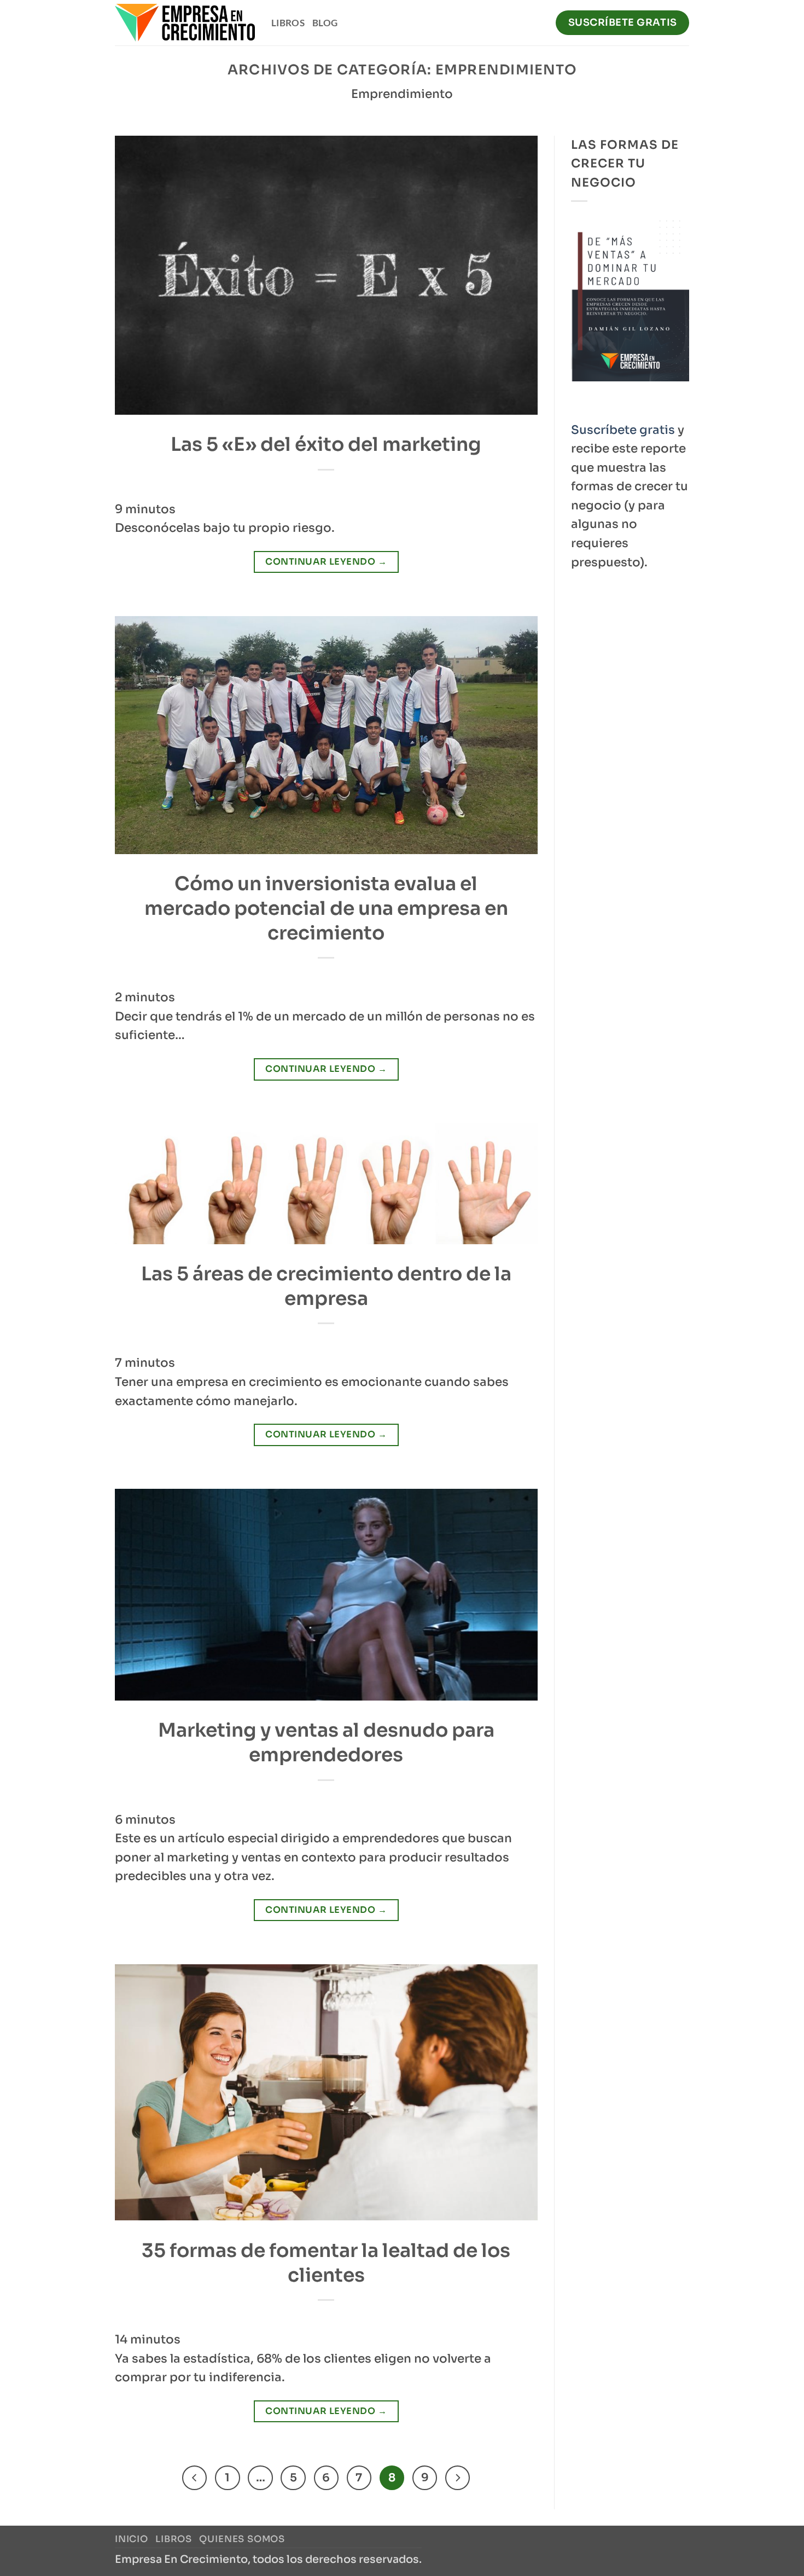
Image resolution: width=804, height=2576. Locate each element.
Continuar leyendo (326, 562)
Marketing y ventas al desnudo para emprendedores (326, 1742)
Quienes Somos (242, 2539)
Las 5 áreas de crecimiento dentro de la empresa (326, 1286)
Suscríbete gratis (623, 430)
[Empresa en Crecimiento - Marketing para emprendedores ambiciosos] (185, 23)
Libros (288, 23)
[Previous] (194, 2478)
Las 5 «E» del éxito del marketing (326, 444)
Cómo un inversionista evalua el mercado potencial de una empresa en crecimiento (326, 908)
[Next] (458, 2478)
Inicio (132, 2539)
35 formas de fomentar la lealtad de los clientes (326, 2263)
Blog (325, 23)
